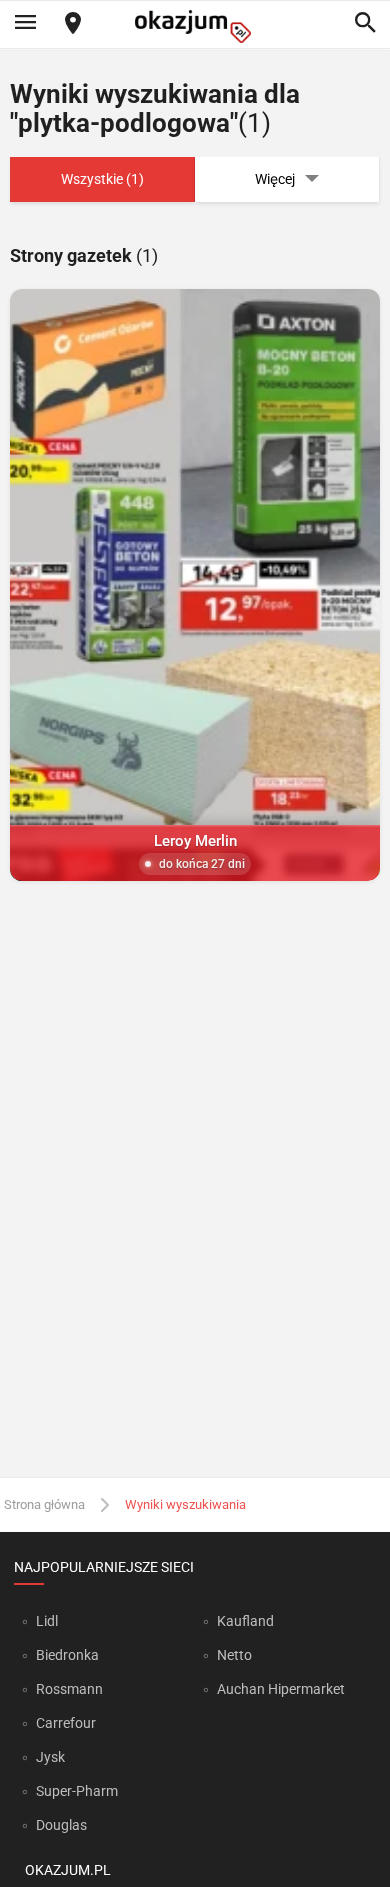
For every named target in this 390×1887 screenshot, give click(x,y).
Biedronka (67, 1655)
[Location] (73, 24)
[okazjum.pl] (195, 26)
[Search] (365, 24)
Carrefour (66, 1723)
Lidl (47, 1621)
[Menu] (25, 24)
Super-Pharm (77, 1791)
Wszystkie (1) (102, 179)
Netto (234, 1655)
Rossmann (69, 1689)
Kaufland (245, 1621)
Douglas (61, 1825)
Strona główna (44, 1504)
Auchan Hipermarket (281, 1689)
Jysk (50, 1757)
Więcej (275, 179)
